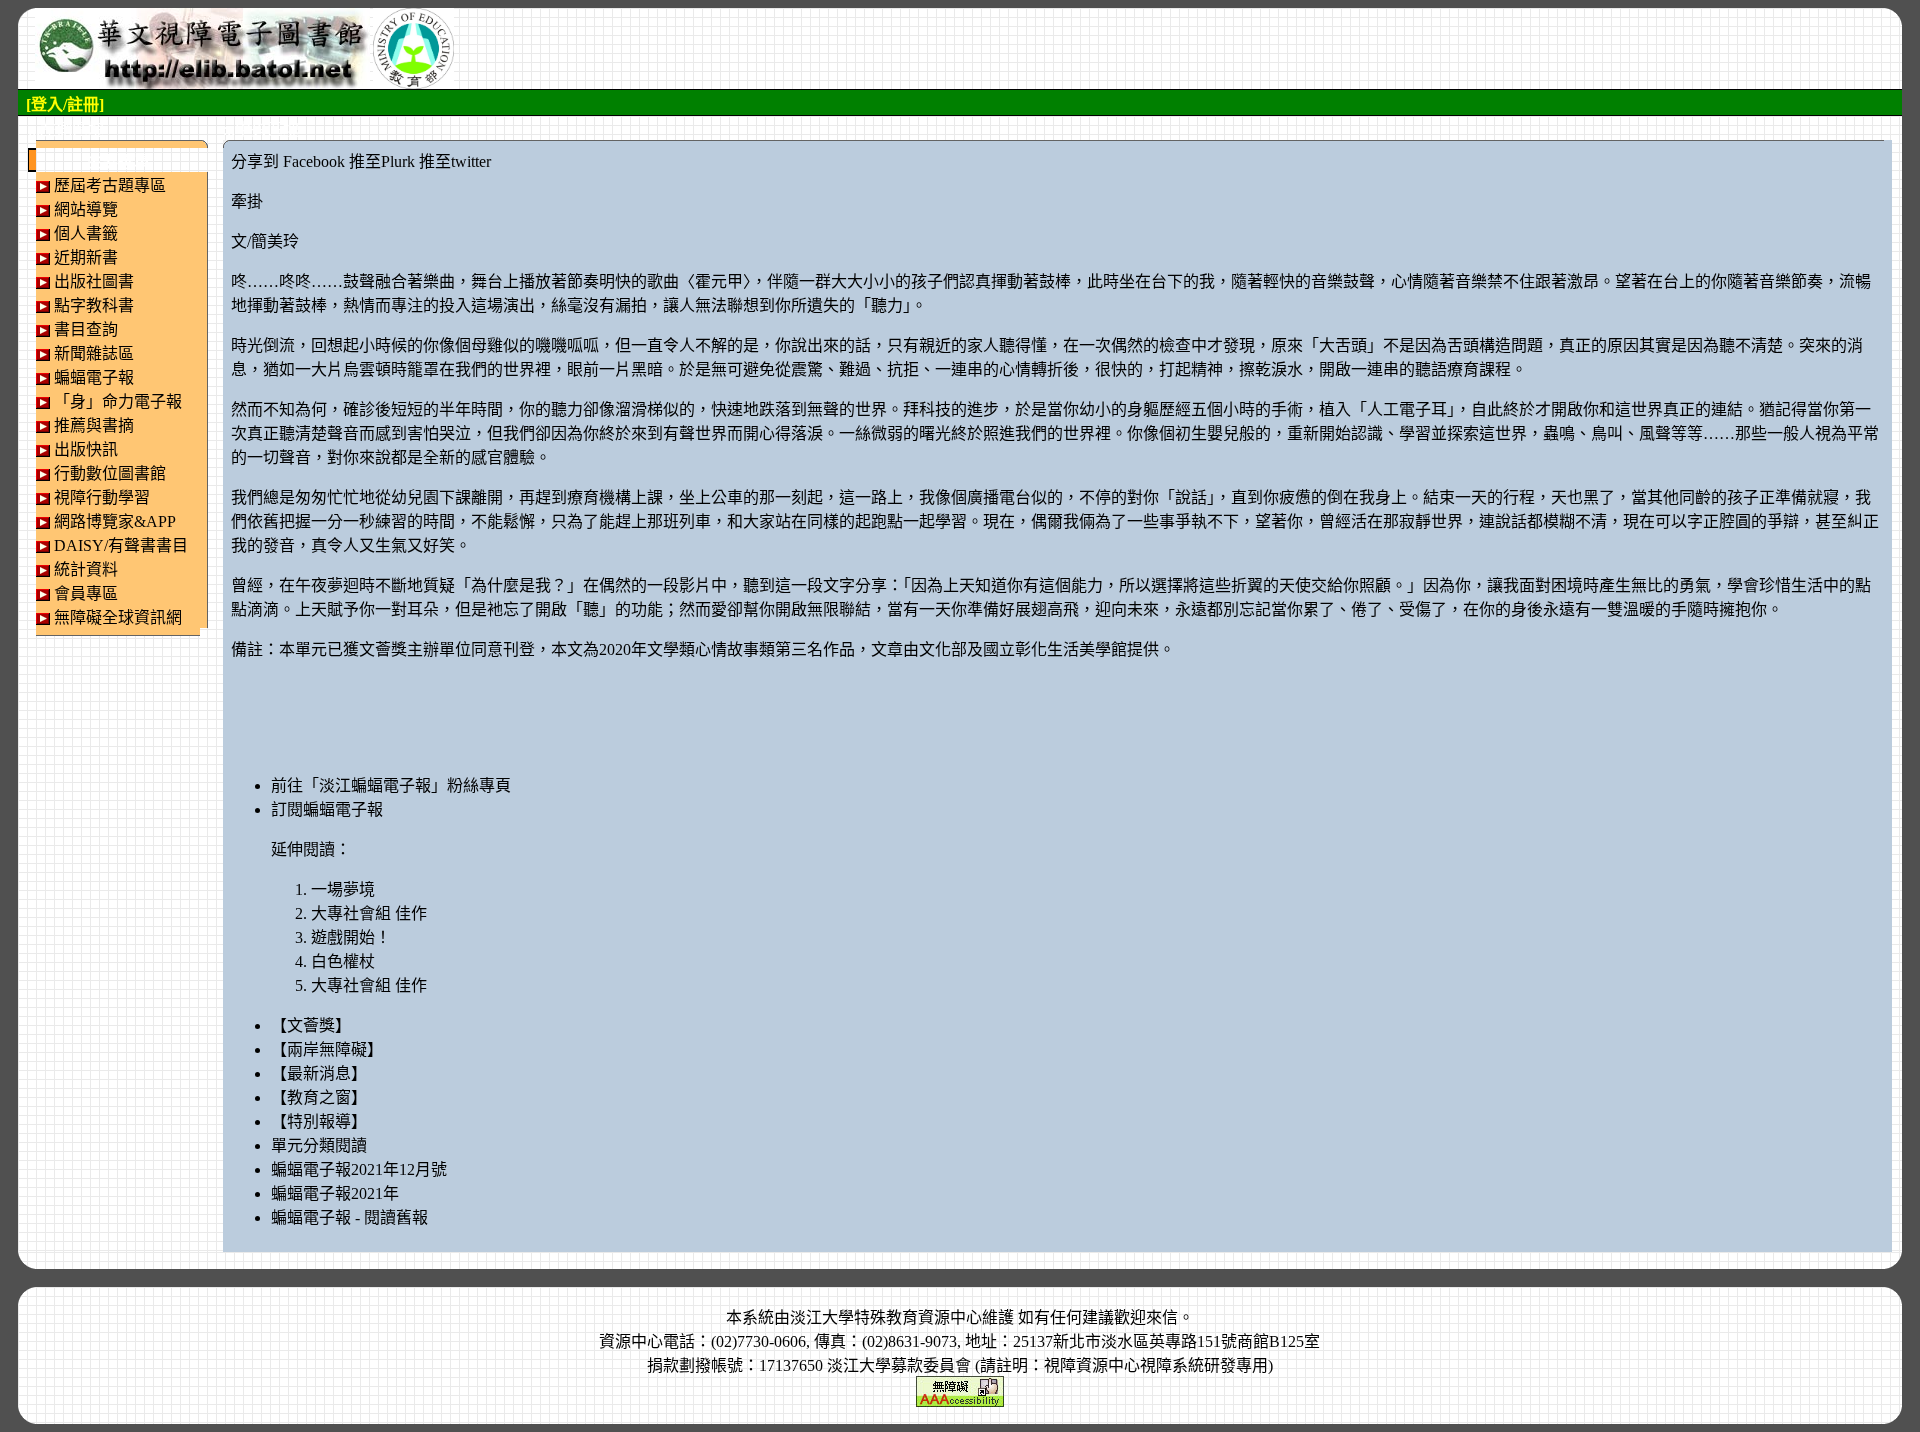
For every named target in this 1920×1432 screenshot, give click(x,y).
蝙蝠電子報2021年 (335, 1193)
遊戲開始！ (351, 937)
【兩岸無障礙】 (327, 1049)
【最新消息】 (319, 1073)
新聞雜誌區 (94, 353)
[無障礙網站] (960, 1389)
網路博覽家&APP (115, 521)
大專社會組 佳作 (369, 913)
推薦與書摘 (94, 425)
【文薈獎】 (311, 1025)
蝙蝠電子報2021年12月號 (359, 1169)
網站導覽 (86, 209)
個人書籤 (86, 233)
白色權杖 (343, 961)
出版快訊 (86, 449)
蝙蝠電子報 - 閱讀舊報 (349, 1217)
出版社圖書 (94, 281)
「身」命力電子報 (118, 401)
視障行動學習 (102, 497)
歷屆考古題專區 (110, 185)
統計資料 (86, 569)
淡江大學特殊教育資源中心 (886, 1317)
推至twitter (455, 161)
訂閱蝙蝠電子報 (327, 809)
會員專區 (86, 593)
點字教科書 (94, 305)
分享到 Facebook (288, 161)
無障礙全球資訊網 (118, 617)
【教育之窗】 (319, 1097)
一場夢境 (343, 889)
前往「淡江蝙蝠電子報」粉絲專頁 (391, 785)
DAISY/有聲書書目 (121, 545)
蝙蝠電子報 (94, 377)
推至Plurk (382, 161)
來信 (1162, 1317)
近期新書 (86, 257)
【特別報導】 (319, 1121)
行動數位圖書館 (110, 473)
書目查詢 (86, 329)
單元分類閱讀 (319, 1145)
